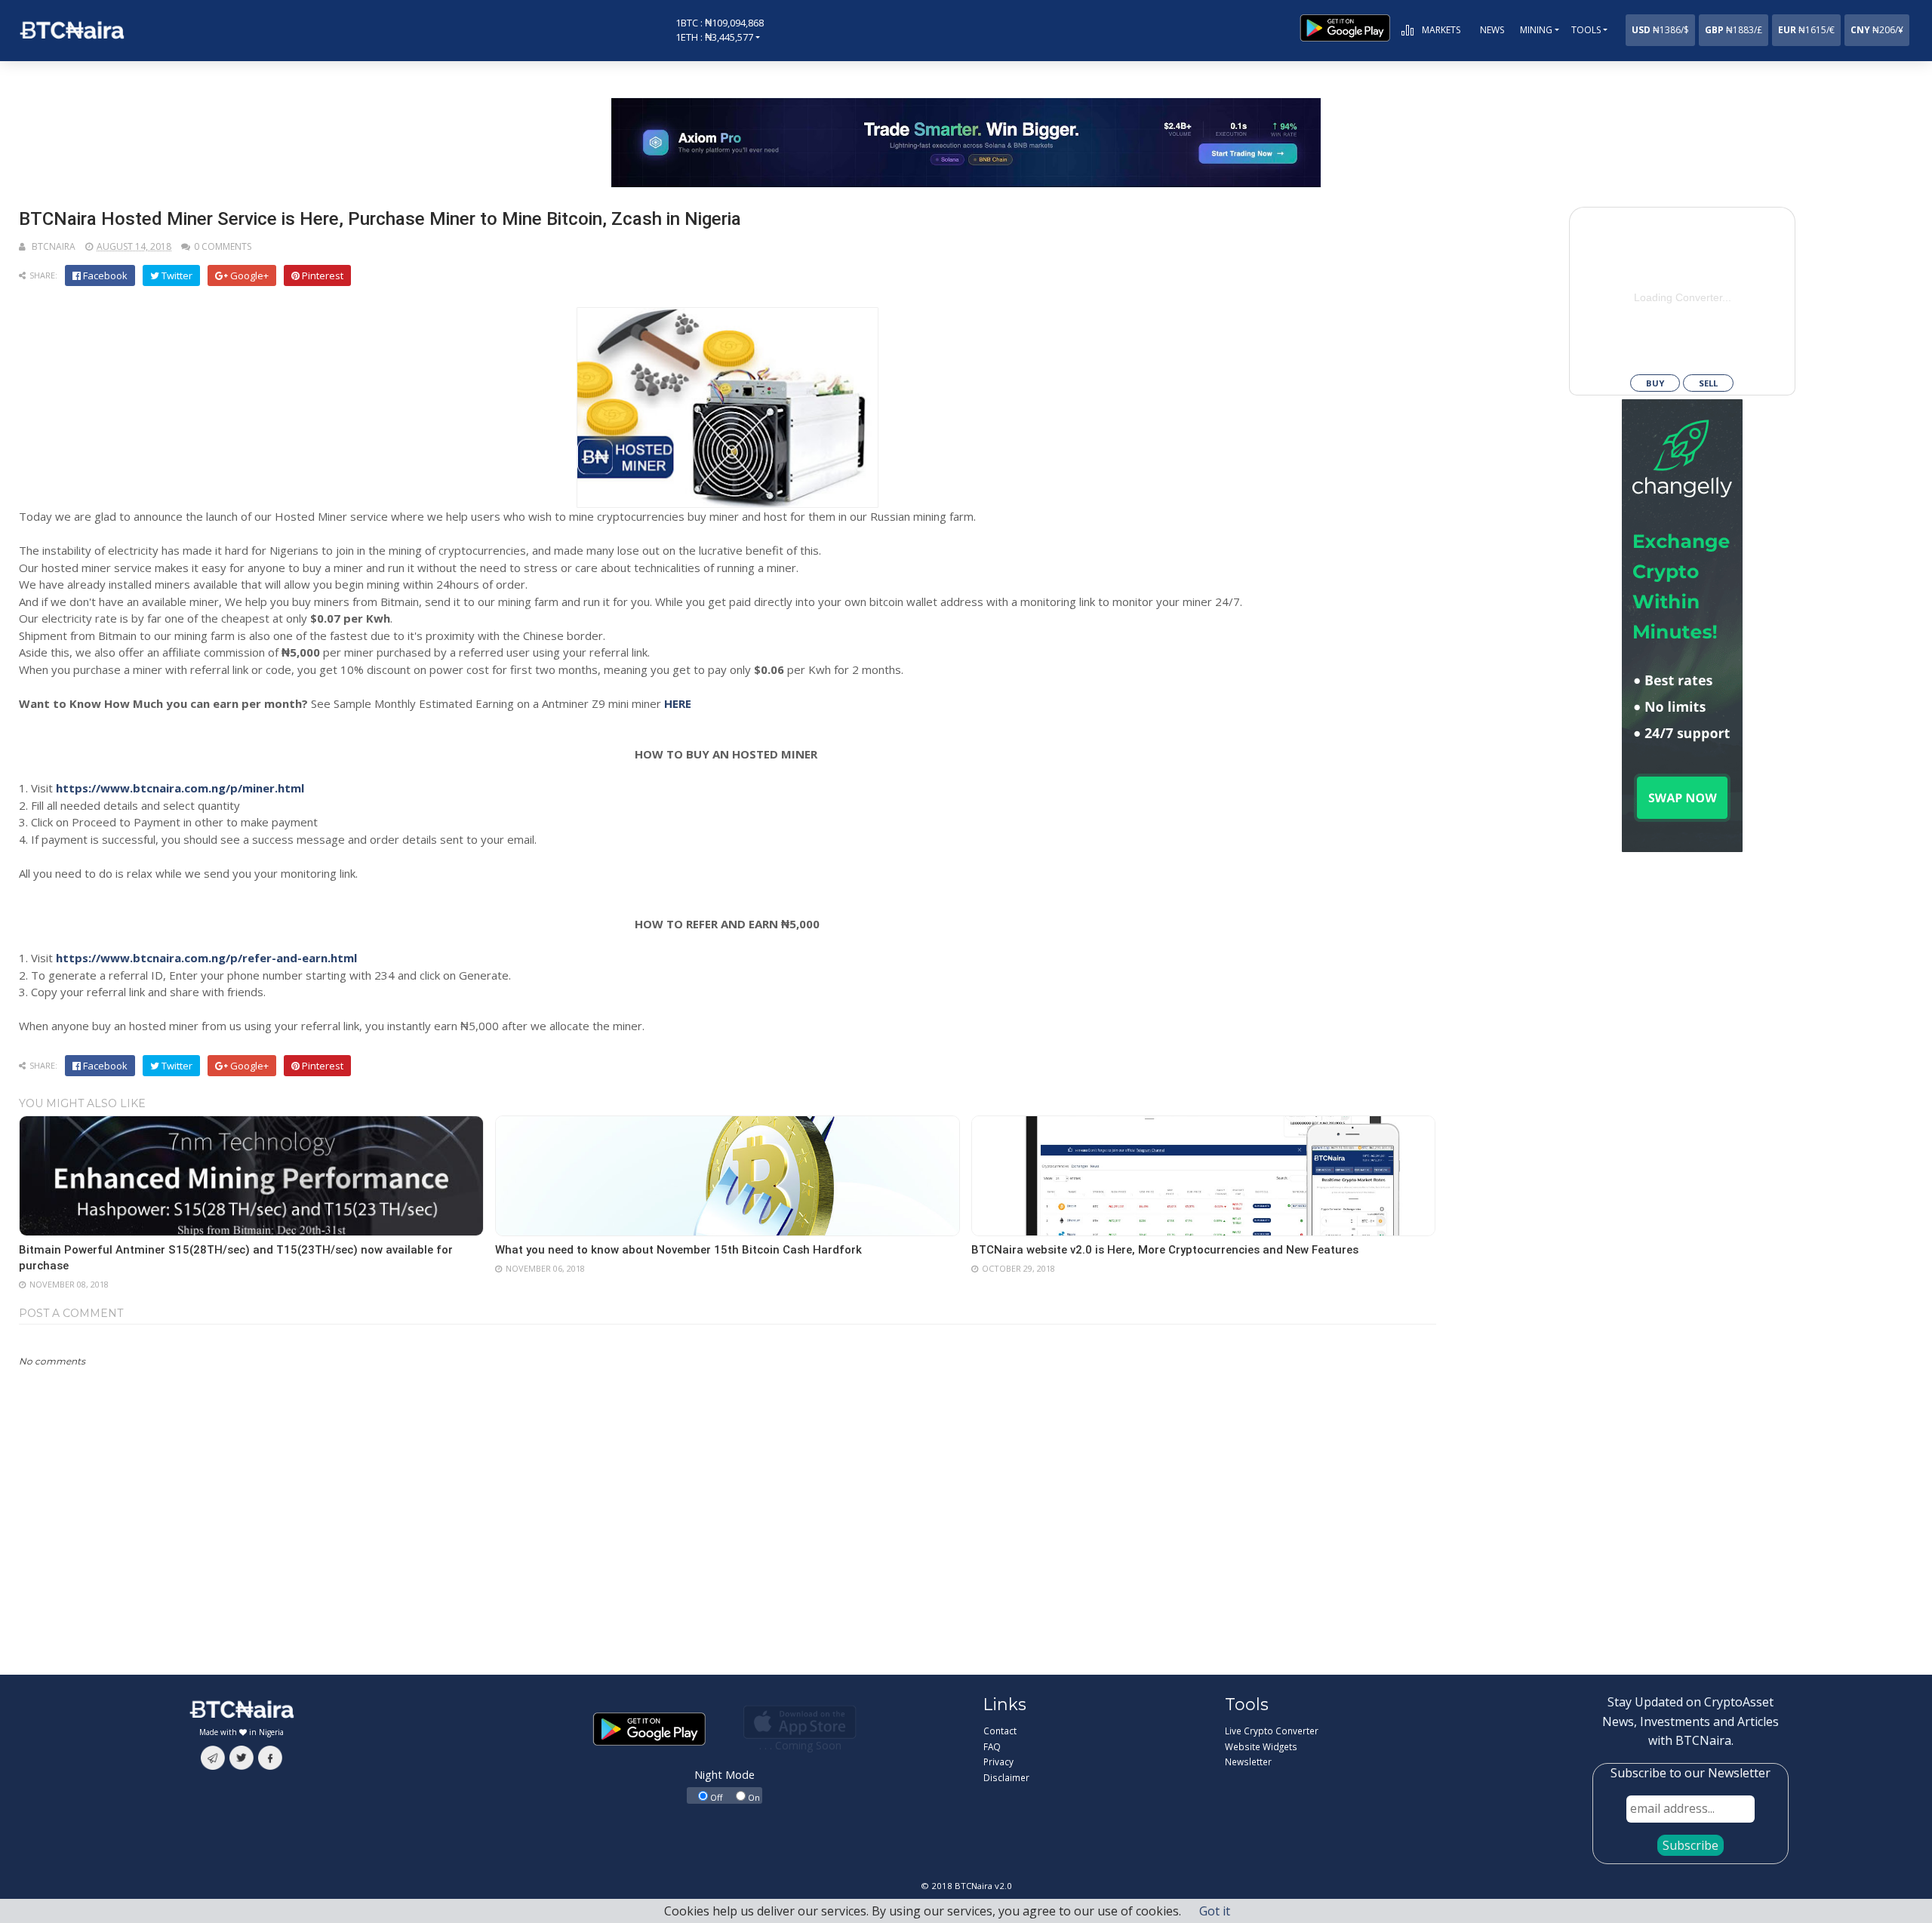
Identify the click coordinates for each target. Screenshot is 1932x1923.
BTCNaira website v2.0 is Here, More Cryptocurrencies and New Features (1168, 1250)
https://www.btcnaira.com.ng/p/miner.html (180, 788)
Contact (1000, 1731)
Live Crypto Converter (1272, 1731)
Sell (1708, 383)
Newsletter (1248, 1761)
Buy (1655, 383)
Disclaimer (1006, 1777)
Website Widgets (1261, 1746)
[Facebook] (270, 1756)
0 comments (223, 246)
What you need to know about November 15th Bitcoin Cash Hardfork (678, 1250)
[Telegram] (213, 1756)
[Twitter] (241, 1756)
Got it (1215, 1911)
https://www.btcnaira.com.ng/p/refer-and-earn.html (206, 958)
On (753, 1797)
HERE (678, 703)
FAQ (992, 1746)
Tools (1586, 30)
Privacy (998, 1761)
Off (715, 1797)
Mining (1536, 30)
